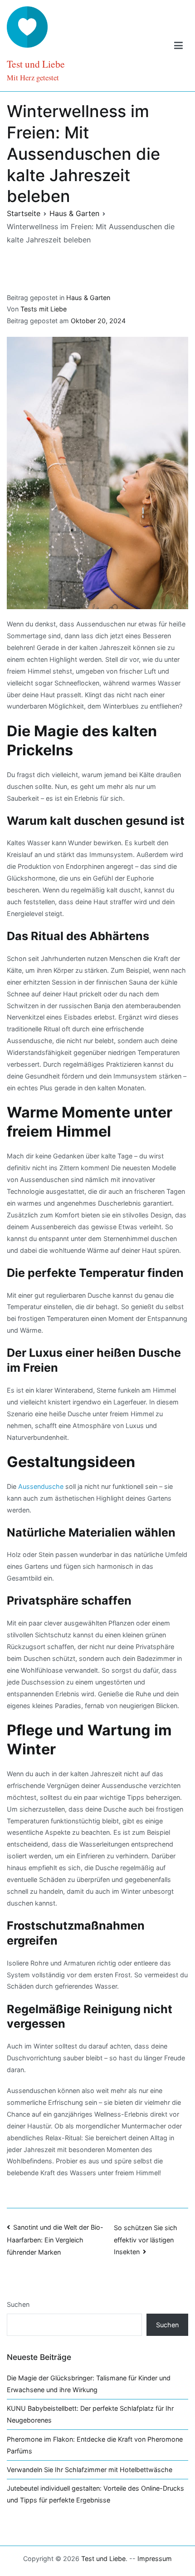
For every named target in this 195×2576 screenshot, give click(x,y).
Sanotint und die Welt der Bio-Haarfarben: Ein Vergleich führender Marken (55, 2240)
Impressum (155, 2559)
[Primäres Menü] (178, 46)
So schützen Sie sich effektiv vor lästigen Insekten (146, 2240)
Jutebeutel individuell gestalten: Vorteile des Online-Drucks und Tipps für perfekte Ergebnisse (95, 2494)
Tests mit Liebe (44, 309)
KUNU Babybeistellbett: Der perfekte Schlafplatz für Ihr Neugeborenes (90, 2414)
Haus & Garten (88, 298)
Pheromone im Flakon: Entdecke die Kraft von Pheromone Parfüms (95, 2445)
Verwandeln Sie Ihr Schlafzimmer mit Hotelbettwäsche (90, 2470)
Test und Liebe (36, 64)
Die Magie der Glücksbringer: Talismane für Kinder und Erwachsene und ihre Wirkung (89, 2384)
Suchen (18, 2304)
